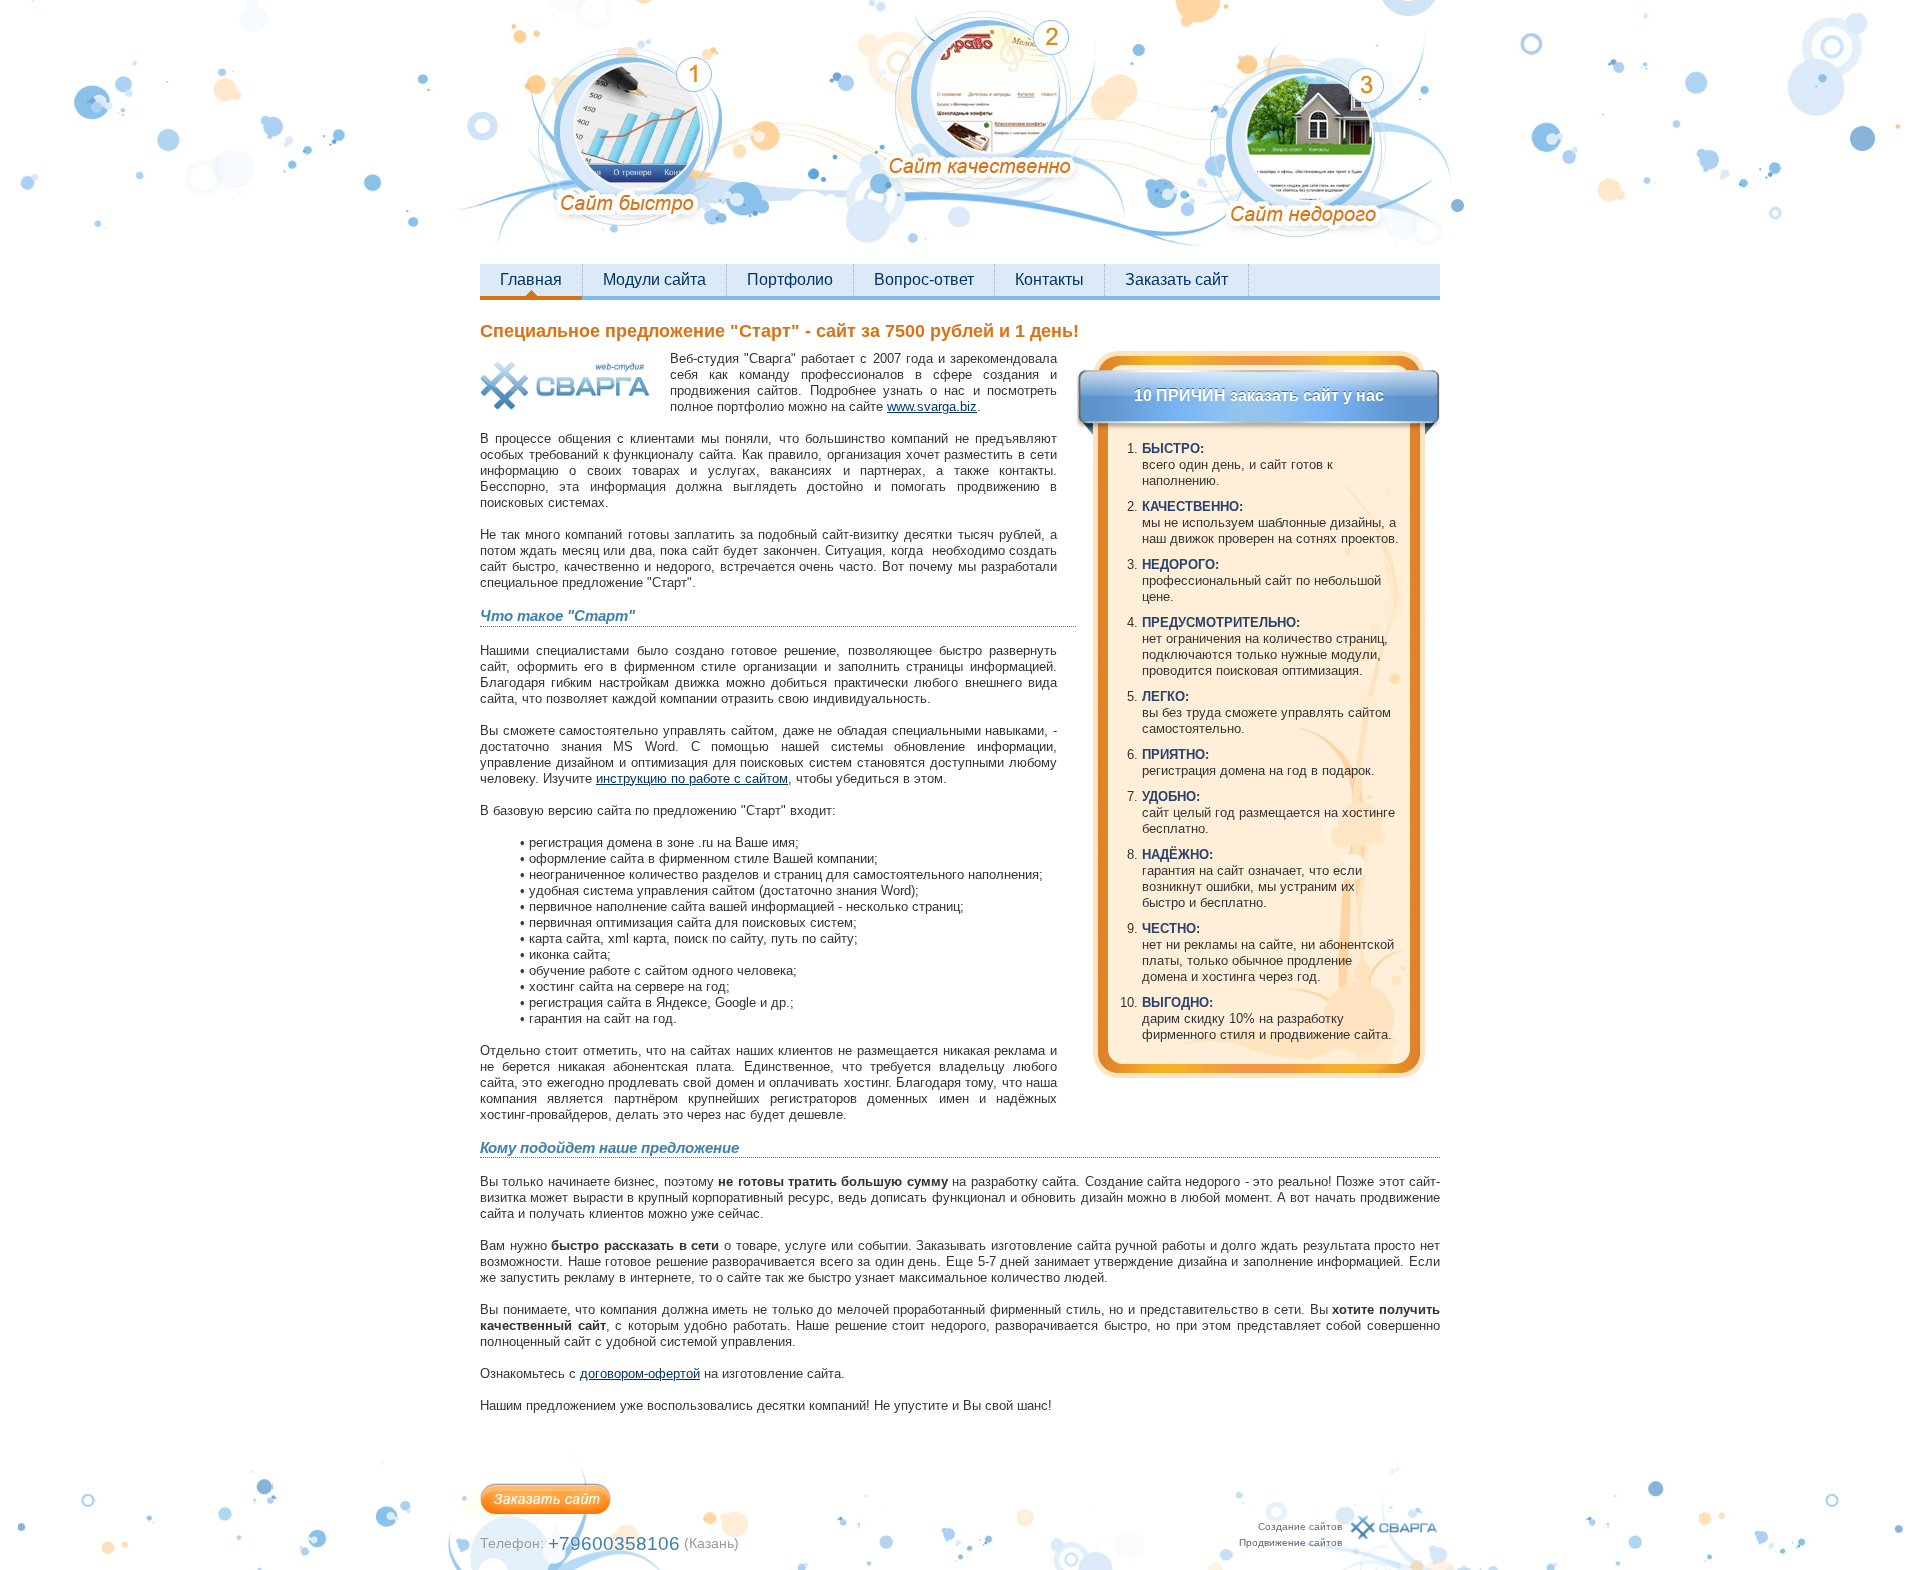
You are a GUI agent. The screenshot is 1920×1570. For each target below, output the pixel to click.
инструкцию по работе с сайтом (692, 778)
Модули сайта (654, 279)
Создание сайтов (1300, 1526)
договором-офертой (640, 1373)
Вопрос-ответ (924, 279)
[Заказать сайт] (546, 1523)
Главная (531, 279)
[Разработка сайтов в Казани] (1394, 1548)
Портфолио (790, 279)
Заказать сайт (1176, 279)
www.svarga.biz (932, 406)
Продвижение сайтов (1290, 1542)
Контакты (1049, 279)
